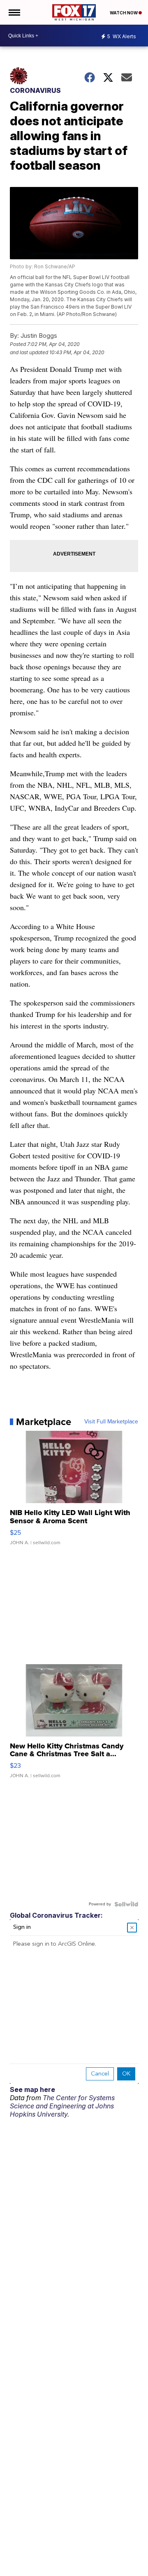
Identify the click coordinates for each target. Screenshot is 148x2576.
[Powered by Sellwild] (126, 1904)
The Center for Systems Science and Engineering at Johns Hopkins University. (62, 2106)
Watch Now (124, 13)
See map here (32, 2089)
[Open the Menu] (14, 12)
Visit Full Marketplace (111, 1422)
